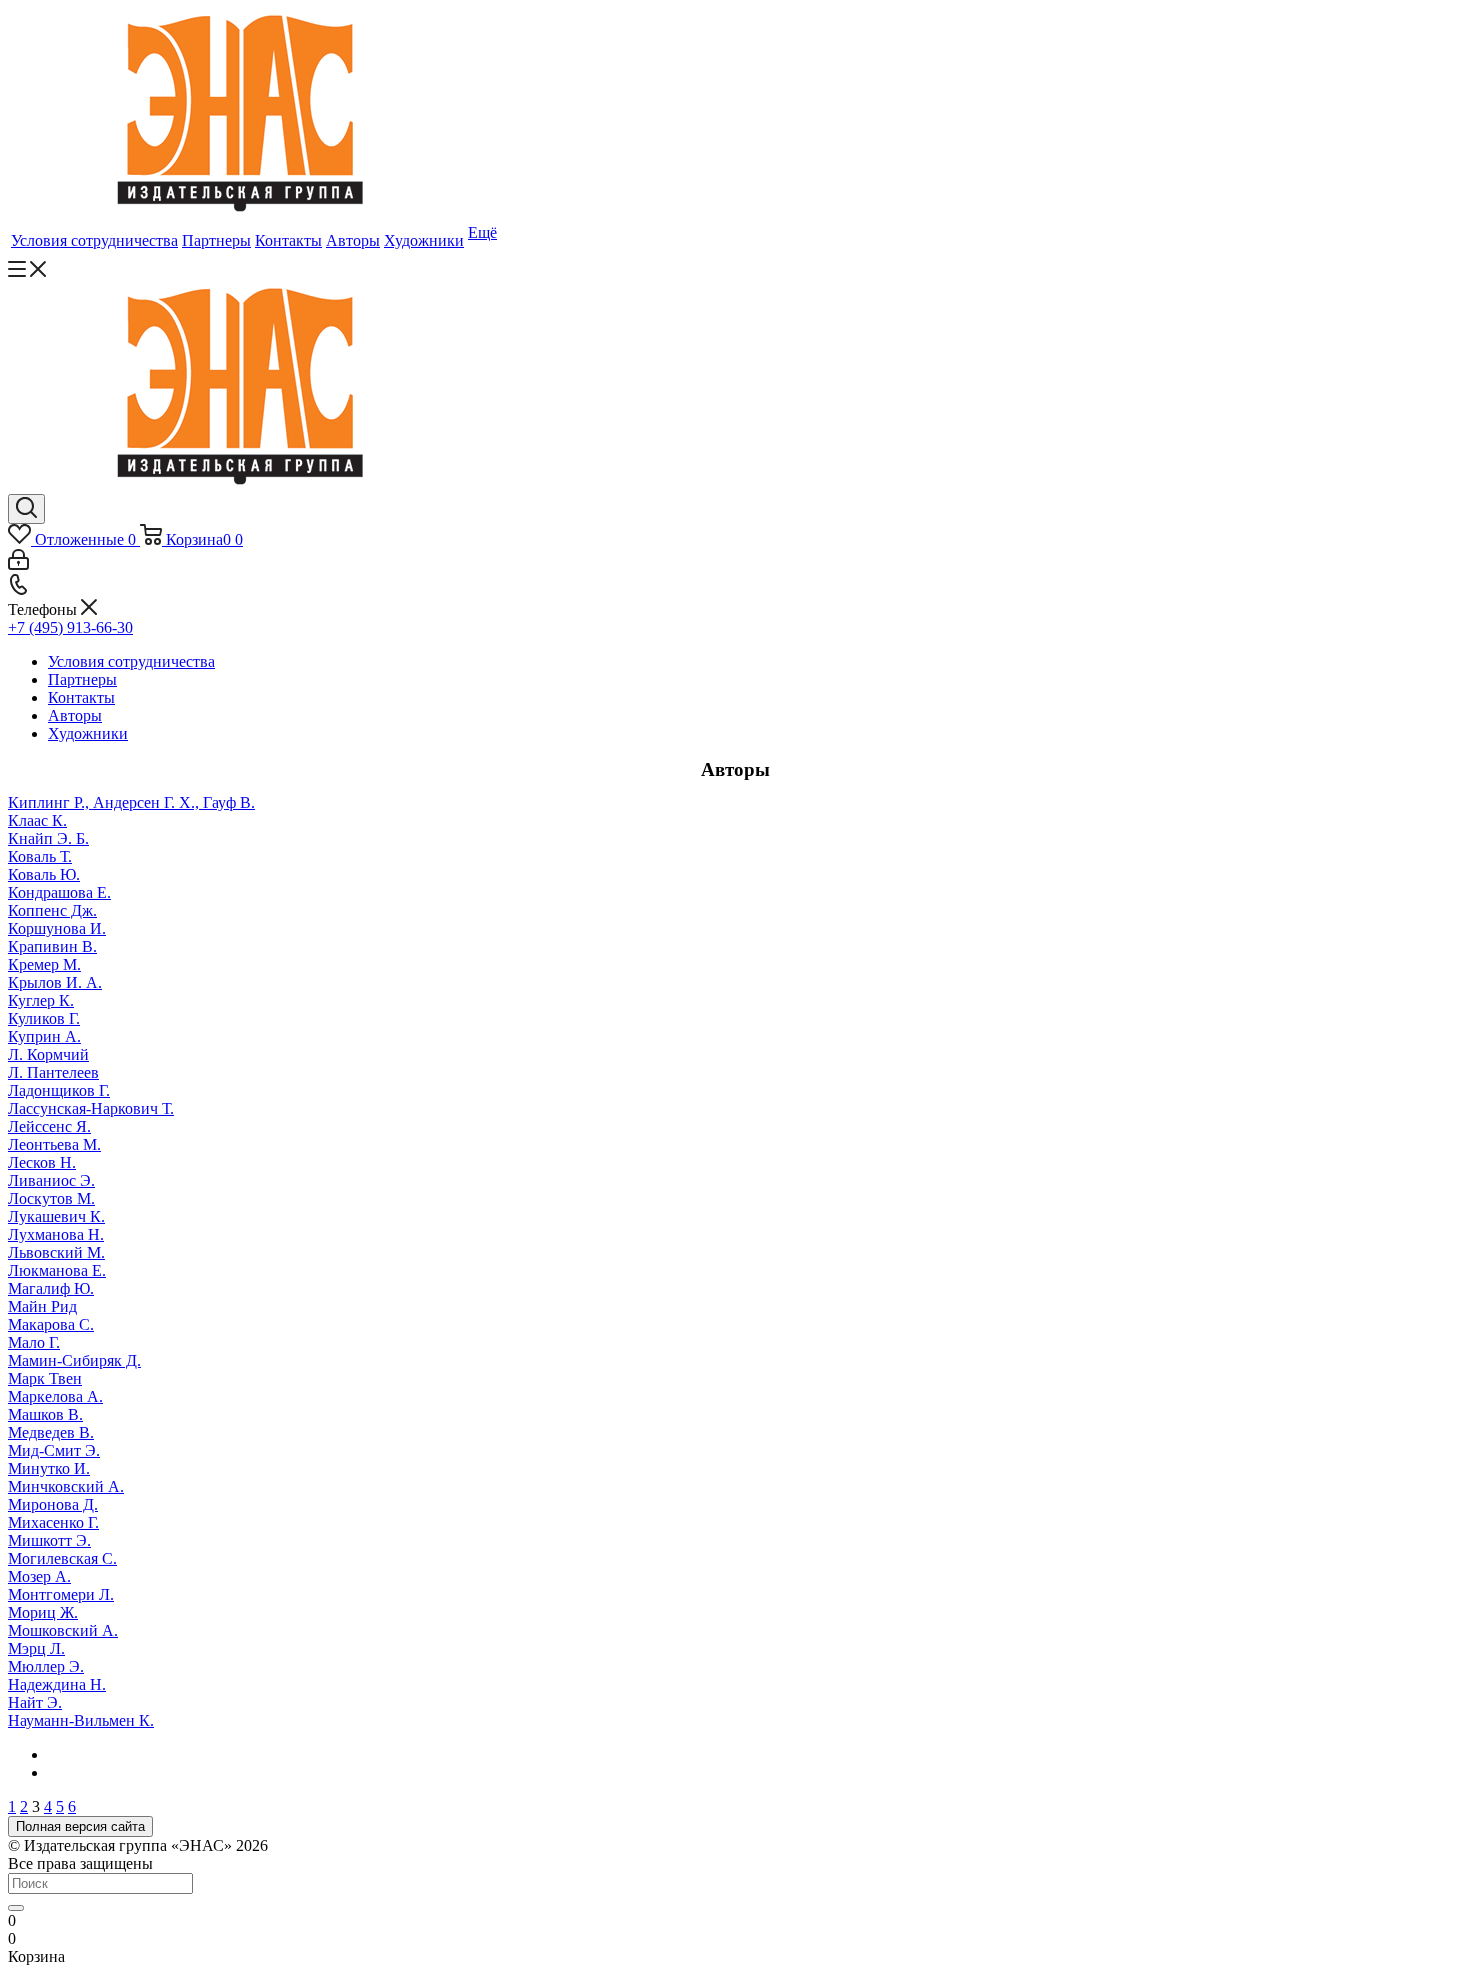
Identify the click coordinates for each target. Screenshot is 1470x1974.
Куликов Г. (44, 1018)
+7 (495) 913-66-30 (70, 627)
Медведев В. (51, 1432)
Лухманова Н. (56, 1234)
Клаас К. (37, 820)
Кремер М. (44, 964)
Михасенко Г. (53, 1522)
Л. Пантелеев (53, 1072)
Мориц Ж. (43, 1612)
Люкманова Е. (57, 1270)
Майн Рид (42, 1306)
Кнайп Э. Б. (48, 838)
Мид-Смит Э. (54, 1450)
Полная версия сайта (80, 1826)
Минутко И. (49, 1468)
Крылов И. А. (55, 982)
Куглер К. (41, 1000)
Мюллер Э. (46, 1666)
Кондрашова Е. (59, 892)
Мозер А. (39, 1576)
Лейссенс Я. (49, 1126)
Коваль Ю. (44, 874)
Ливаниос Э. (51, 1180)
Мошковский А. (63, 1630)
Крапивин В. (52, 946)
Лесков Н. (42, 1162)
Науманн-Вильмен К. (81, 1720)
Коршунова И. (57, 928)
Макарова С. (51, 1324)
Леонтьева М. (54, 1144)
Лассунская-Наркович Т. (91, 1108)
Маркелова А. (55, 1396)
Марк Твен (45, 1378)
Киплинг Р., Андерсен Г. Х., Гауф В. (131, 802)
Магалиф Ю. (51, 1288)
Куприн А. (44, 1036)
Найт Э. (35, 1702)
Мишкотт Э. (49, 1540)
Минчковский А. (66, 1486)
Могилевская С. (62, 1558)
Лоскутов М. (51, 1198)
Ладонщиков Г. (59, 1090)
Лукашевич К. (56, 1216)
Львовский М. (56, 1252)
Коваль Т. (40, 856)
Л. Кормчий (48, 1054)
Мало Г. (34, 1342)
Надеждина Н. (57, 1684)
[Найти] (16, 1908)
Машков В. (45, 1414)
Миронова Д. (53, 1504)
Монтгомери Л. (61, 1594)
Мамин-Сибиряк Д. (74, 1360)
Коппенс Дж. (52, 910)
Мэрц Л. (36, 1648)
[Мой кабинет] (18, 564)
